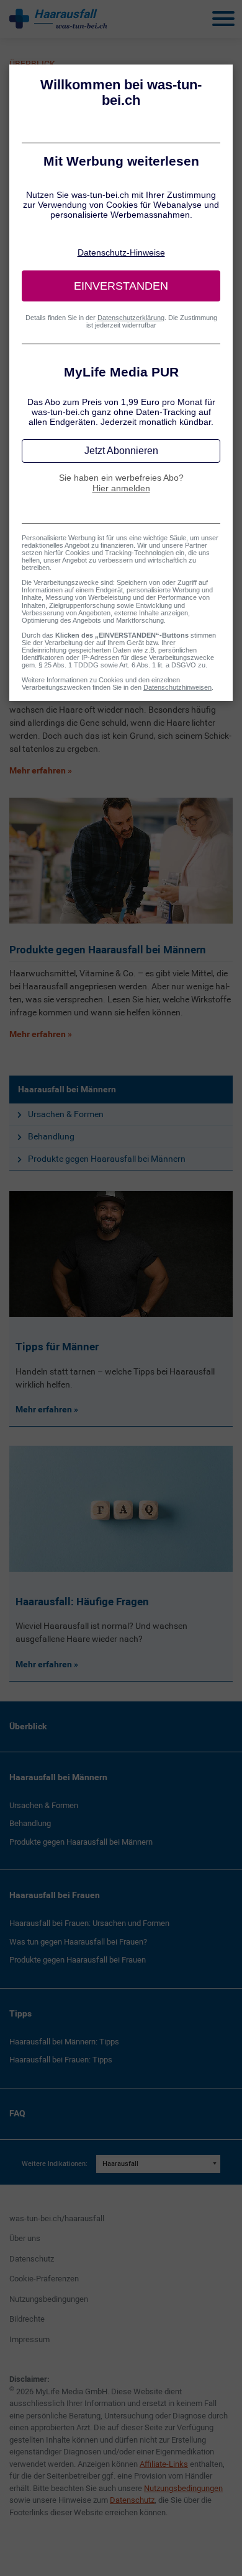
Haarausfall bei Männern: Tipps (64, 2042)
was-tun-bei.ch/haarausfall (57, 2218)
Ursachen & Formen (66, 1114)
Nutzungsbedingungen (49, 2299)
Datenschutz (32, 2259)
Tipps (20, 2013)
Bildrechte (27, 2319)
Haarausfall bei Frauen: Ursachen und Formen (89, 1923)
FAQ (17, 2113)
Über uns (25, 2238)
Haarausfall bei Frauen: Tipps (61, 2060)
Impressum (29, 2339)
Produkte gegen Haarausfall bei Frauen (78, 1960)
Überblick (28, 1726)
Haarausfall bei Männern (67, 1089)
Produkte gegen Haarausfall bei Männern (107, 1159)
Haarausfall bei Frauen (55, 1895)
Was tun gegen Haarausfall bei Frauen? (78, 1942)
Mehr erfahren (45, 1409)
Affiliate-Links (164, 2464)
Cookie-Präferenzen (44, 2279)
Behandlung (51, 1136)
